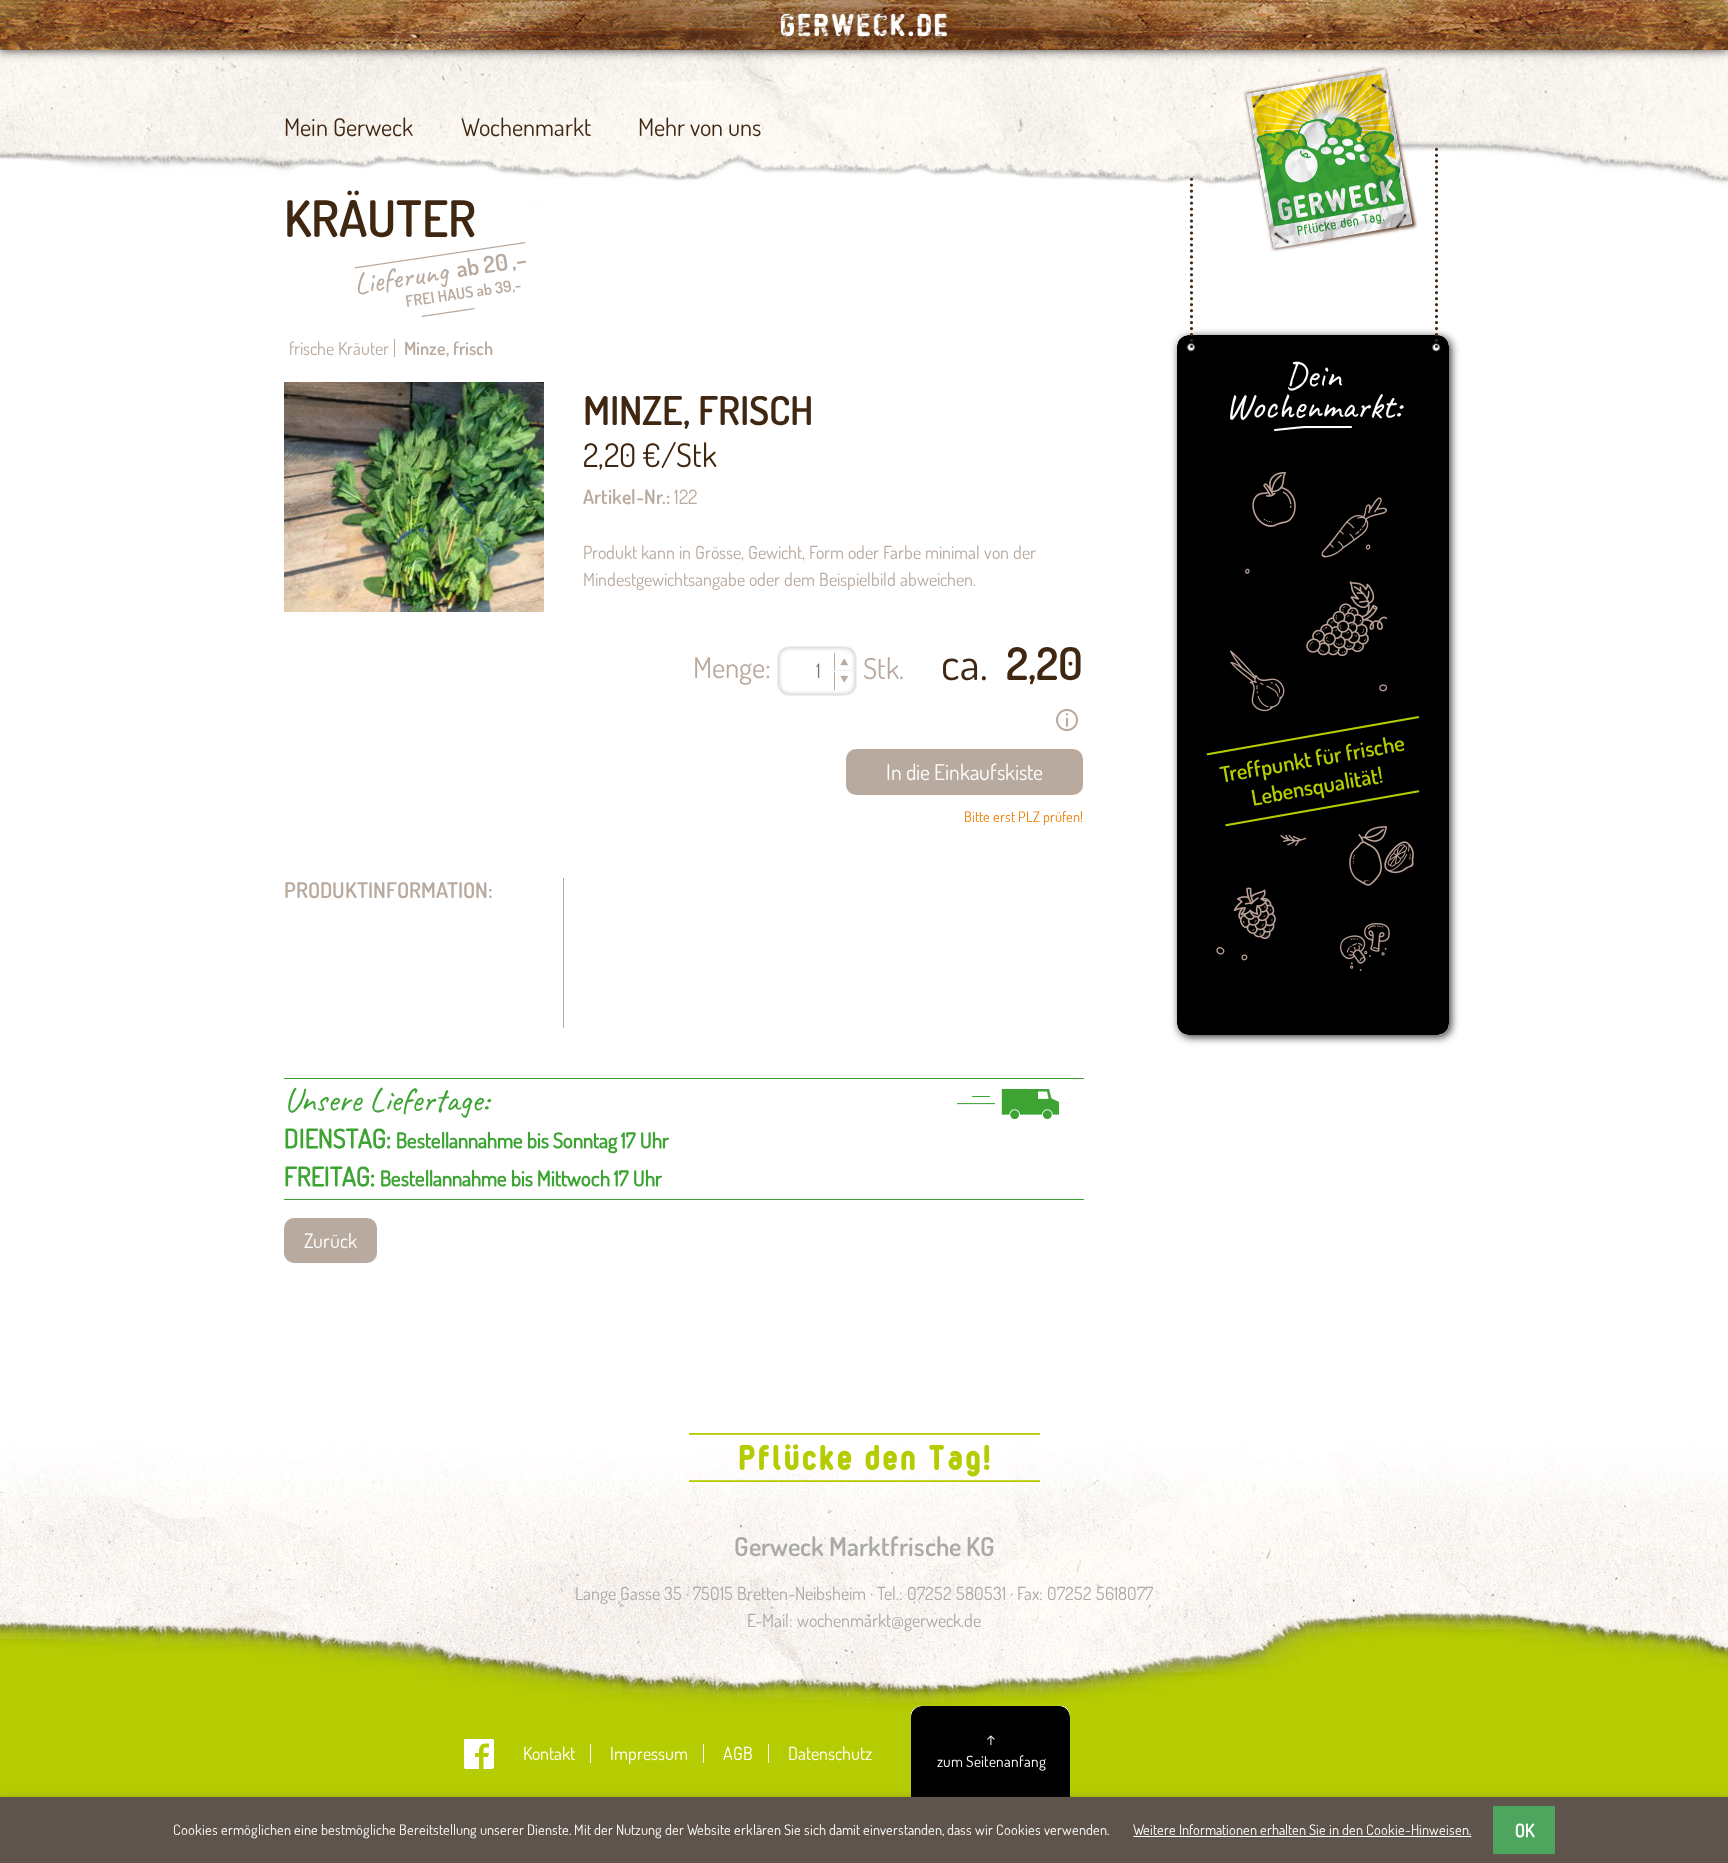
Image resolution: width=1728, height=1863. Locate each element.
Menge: (732, 666)
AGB (738, 1753)
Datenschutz (830, 1753)
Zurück (330, 1240)
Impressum (649, 1753)
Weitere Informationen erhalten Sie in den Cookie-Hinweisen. (1302, 1829)
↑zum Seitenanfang (991, 1749)
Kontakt (549, 1753)
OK (1524, 1830)
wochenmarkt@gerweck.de (889, 1620)
